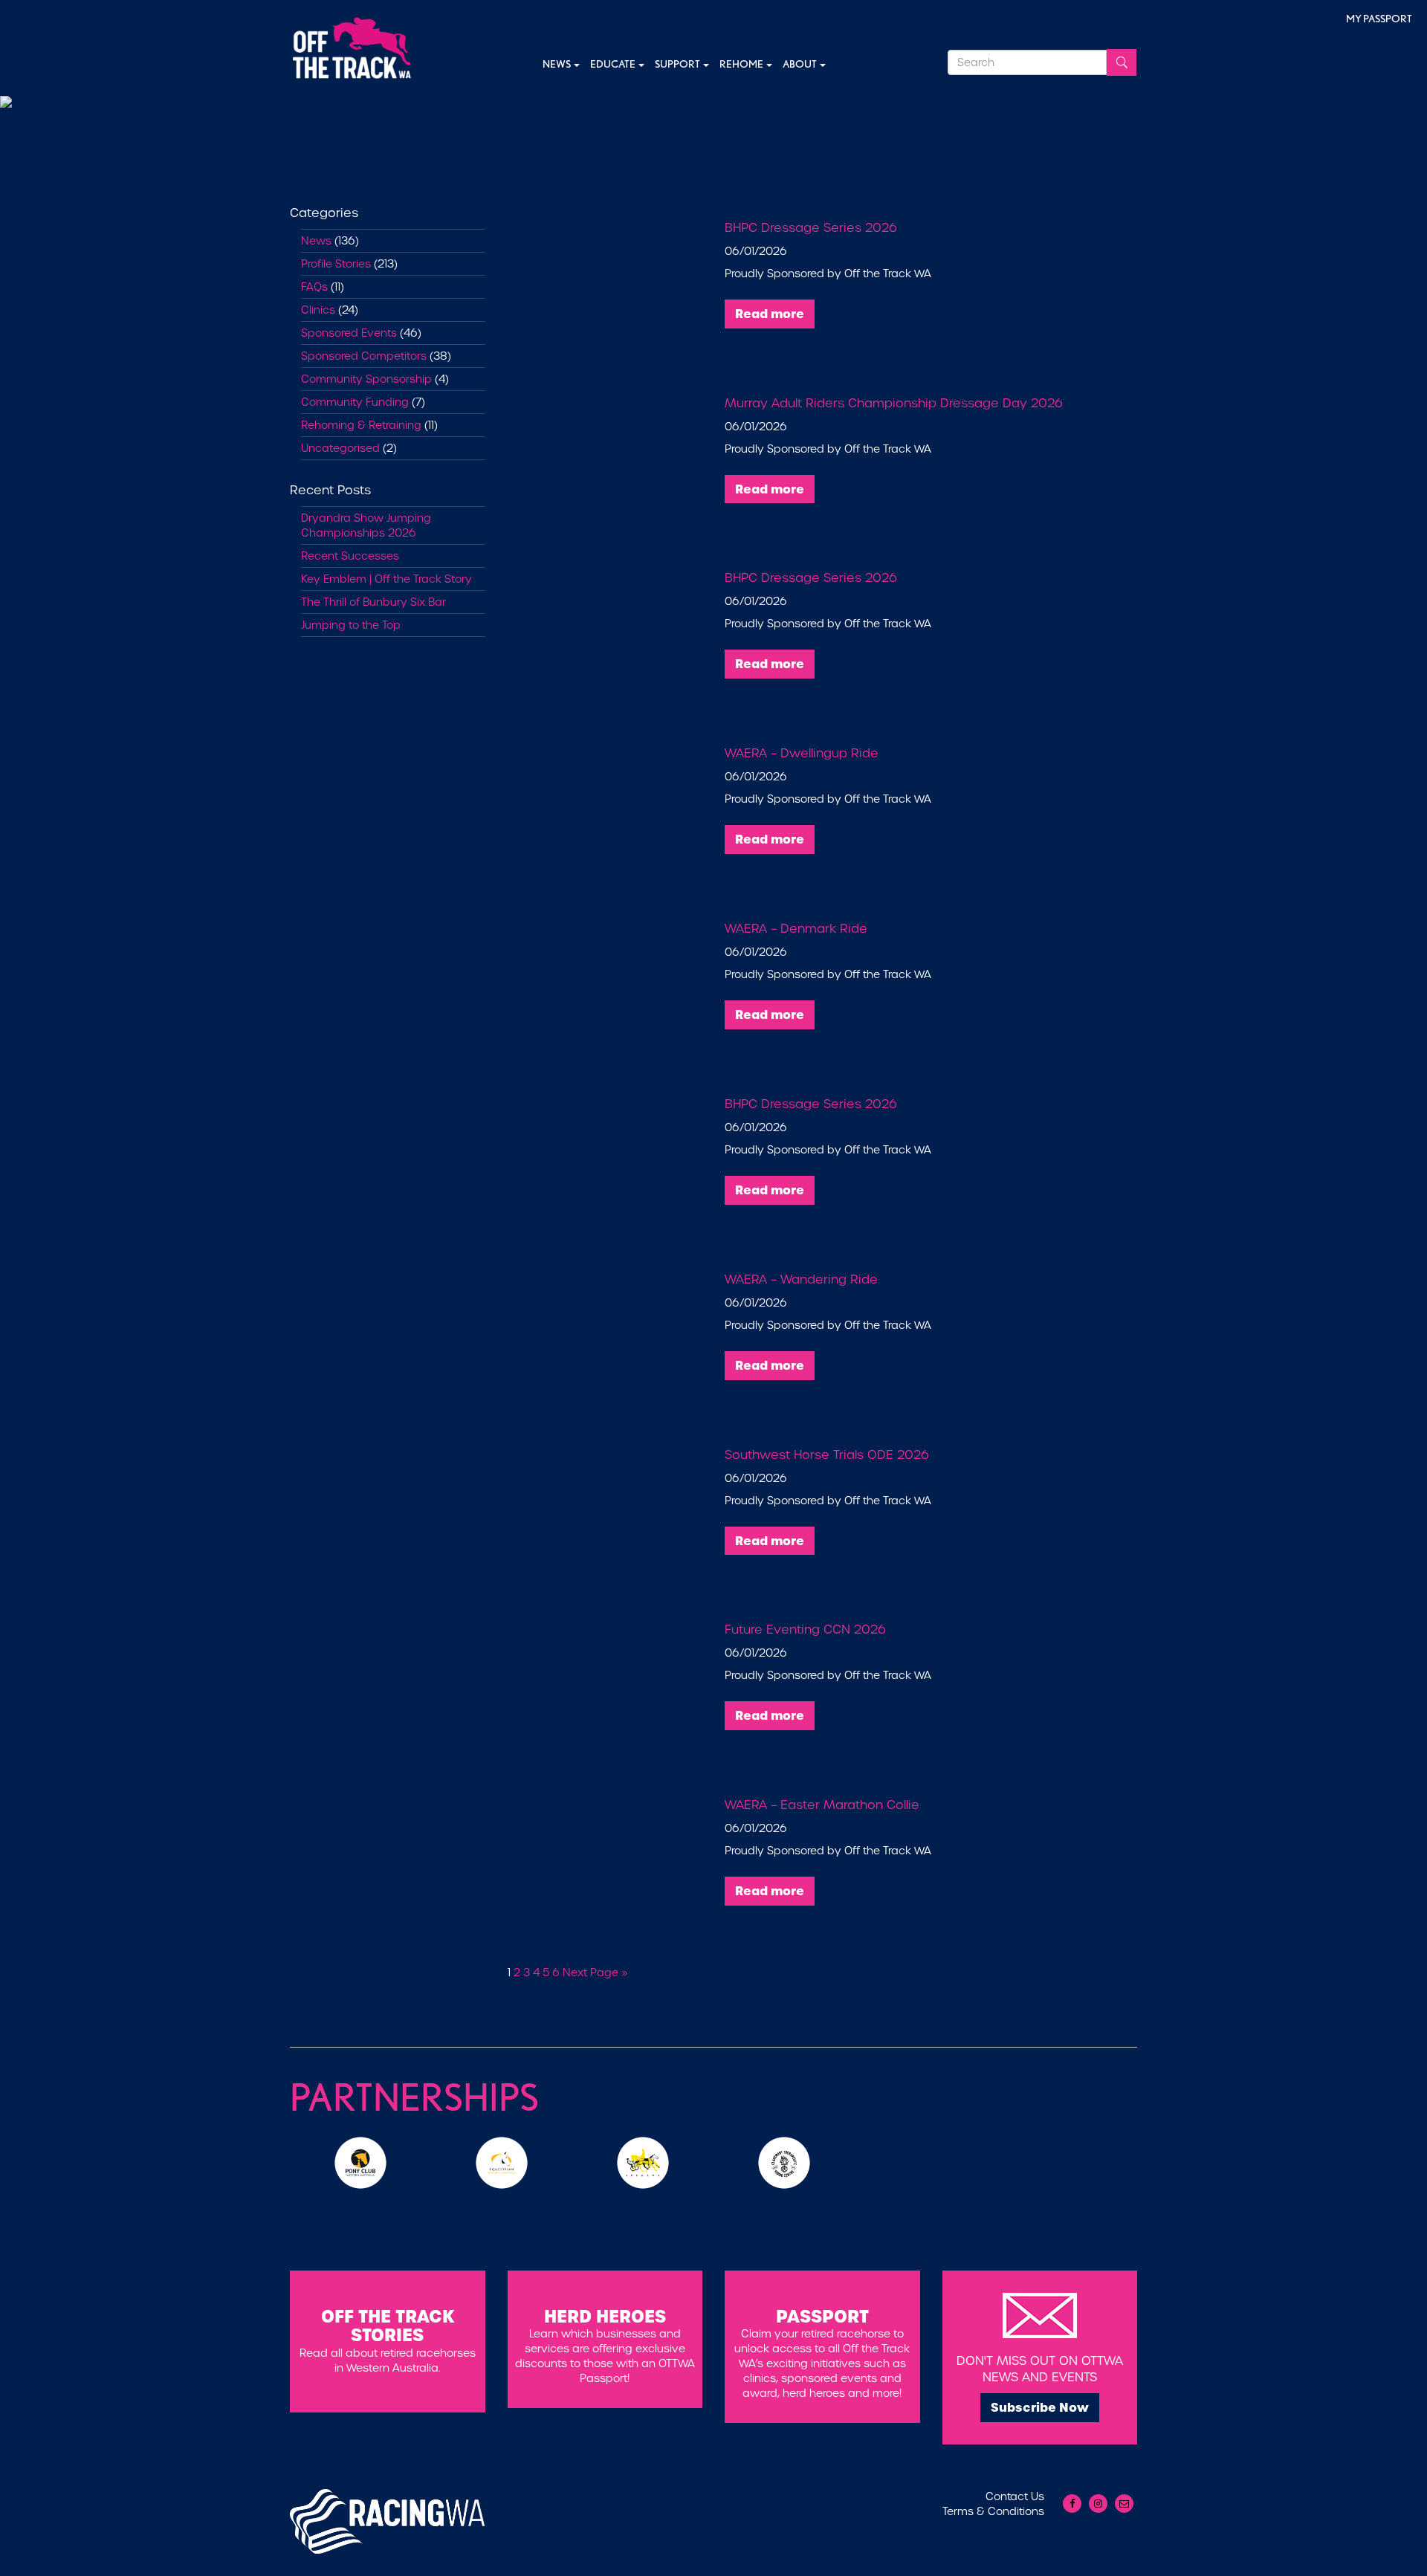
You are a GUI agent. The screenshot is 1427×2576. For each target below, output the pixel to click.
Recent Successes (350, 556)
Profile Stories (336, 264)
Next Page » (595, 1973)
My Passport (1379, 19)
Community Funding (355, 402)
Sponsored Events (349, 333)
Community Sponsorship (366, 379)
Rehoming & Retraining (361, 425)
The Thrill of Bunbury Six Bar (373, 602)
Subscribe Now (1040, 2407)
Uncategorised (340, 448)
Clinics (318, 310)
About (800, 64)
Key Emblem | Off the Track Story (386, 579)
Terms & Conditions (993, 2511)
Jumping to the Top (351, 625)
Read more (770, 314)
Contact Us (1015, 2496)
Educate (614, 64)
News (557, 64)
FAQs (314, 287)
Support (678, 64)
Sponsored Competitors (364, 356)
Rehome (742, 64)
